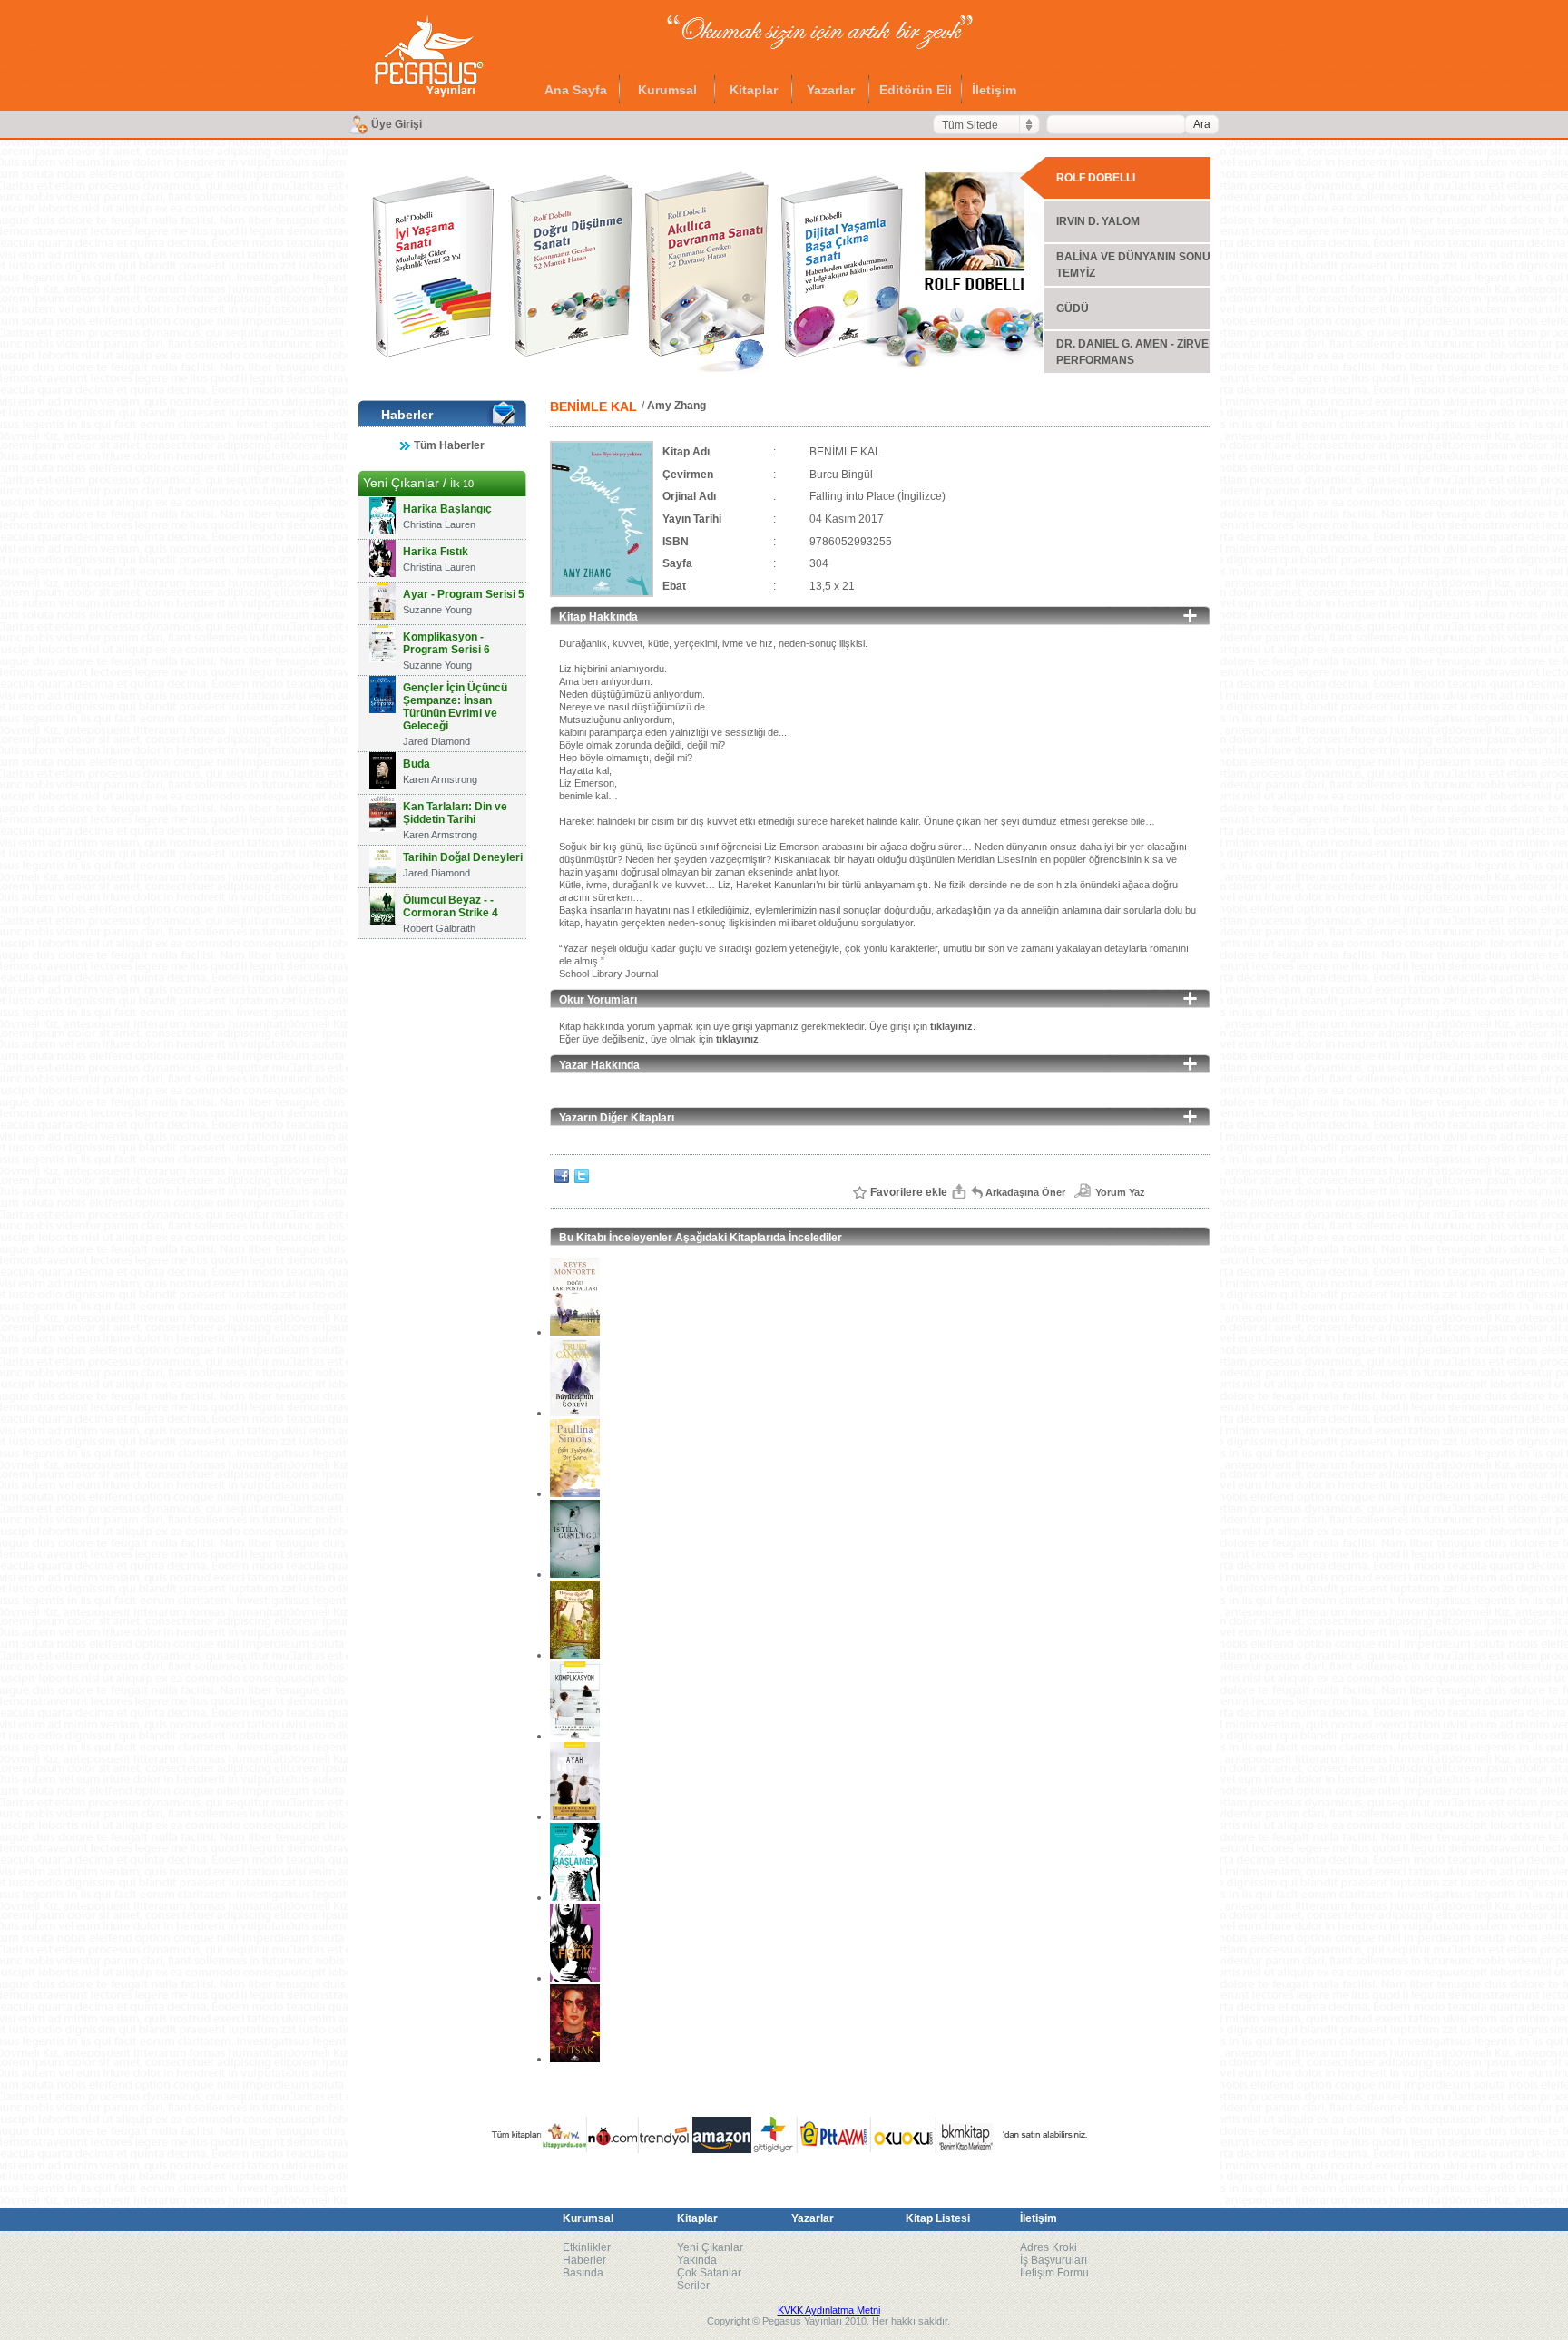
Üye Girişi (397, 124)
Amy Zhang (676, 406)
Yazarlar (831, 90)
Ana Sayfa (576, 90)
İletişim (994, 90)
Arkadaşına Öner (1025, 1192)
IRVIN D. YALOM (1098, 221)
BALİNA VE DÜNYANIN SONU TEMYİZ (1133, 265)
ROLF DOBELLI (1096, 178)
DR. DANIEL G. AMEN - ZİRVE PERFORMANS (1132, 352)
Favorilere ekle (909, 1192)
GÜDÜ (1073, 308)
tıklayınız (951, 1026)
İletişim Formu (1054, 2273)
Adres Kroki (1049, 2247)
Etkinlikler (587, 2247)
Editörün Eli (916, 90)
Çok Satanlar (709, 2273)
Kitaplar (754, 90)
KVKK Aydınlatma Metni (829, 2310)
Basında (583, 2273)
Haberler (584, 2260)
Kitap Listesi (938, 2218)
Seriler (693, 2286)
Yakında (697, 2260)
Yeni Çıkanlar (710, 2247)
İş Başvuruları (1053, 2260)
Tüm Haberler (449, 445)
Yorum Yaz (1120, 1192)
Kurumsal (667, 90)
